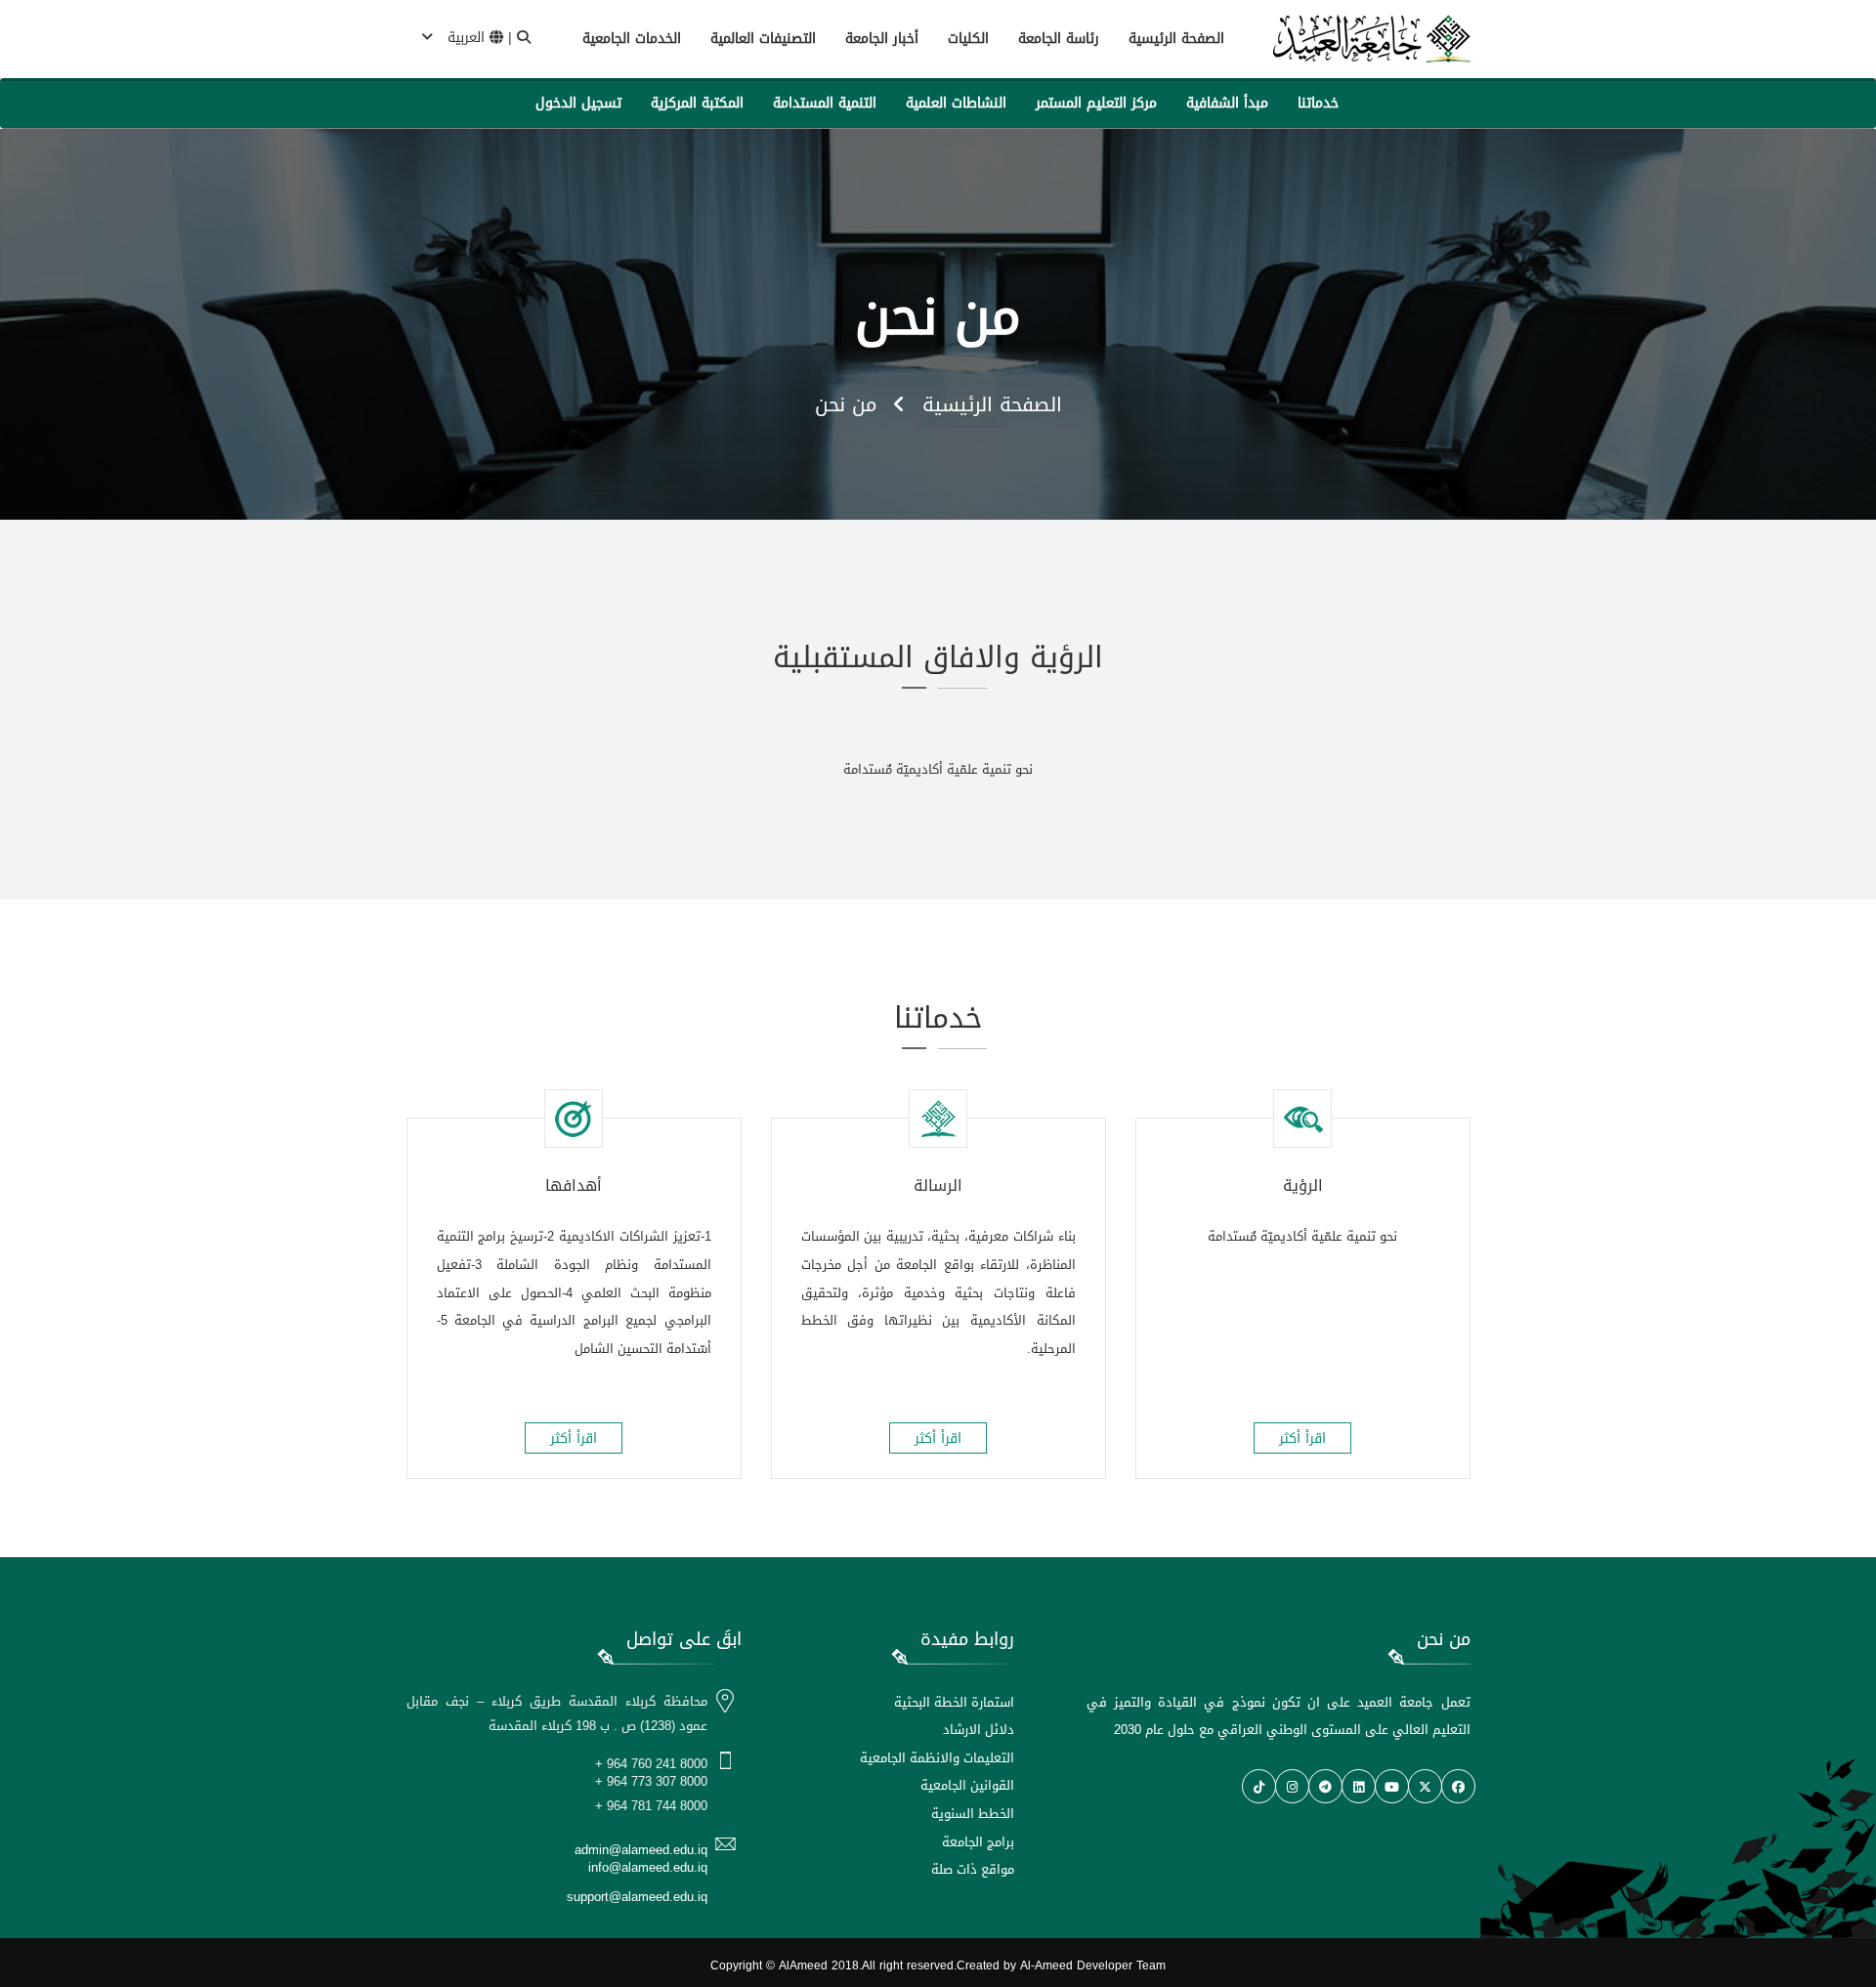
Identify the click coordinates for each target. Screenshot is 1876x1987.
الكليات (968, 39)
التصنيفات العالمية (763, 39)
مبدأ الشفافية (1227, 103)
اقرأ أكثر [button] (1302, 1438)
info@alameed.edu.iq (648, 1867)
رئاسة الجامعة (1059, 39)
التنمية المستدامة (825, 103)
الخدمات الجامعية (632, 39)
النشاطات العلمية (956, 103)
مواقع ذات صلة (973, 1869)
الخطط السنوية (973, 1814)
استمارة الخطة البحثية (954, 1702)
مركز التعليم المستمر (1096, 103)
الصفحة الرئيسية (1176, 39)
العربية (466, 38)
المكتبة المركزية (697, 103)
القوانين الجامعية (967, 1785)
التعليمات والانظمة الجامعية (937, 1758)
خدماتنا (1318, 103)
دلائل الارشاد (979, 1730)
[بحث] (524, 38)
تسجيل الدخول (578, 103)
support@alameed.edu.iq (637, 1897)
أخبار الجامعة (882, 39)
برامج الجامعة (978, 1842)
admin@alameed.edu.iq (641, 1850)
